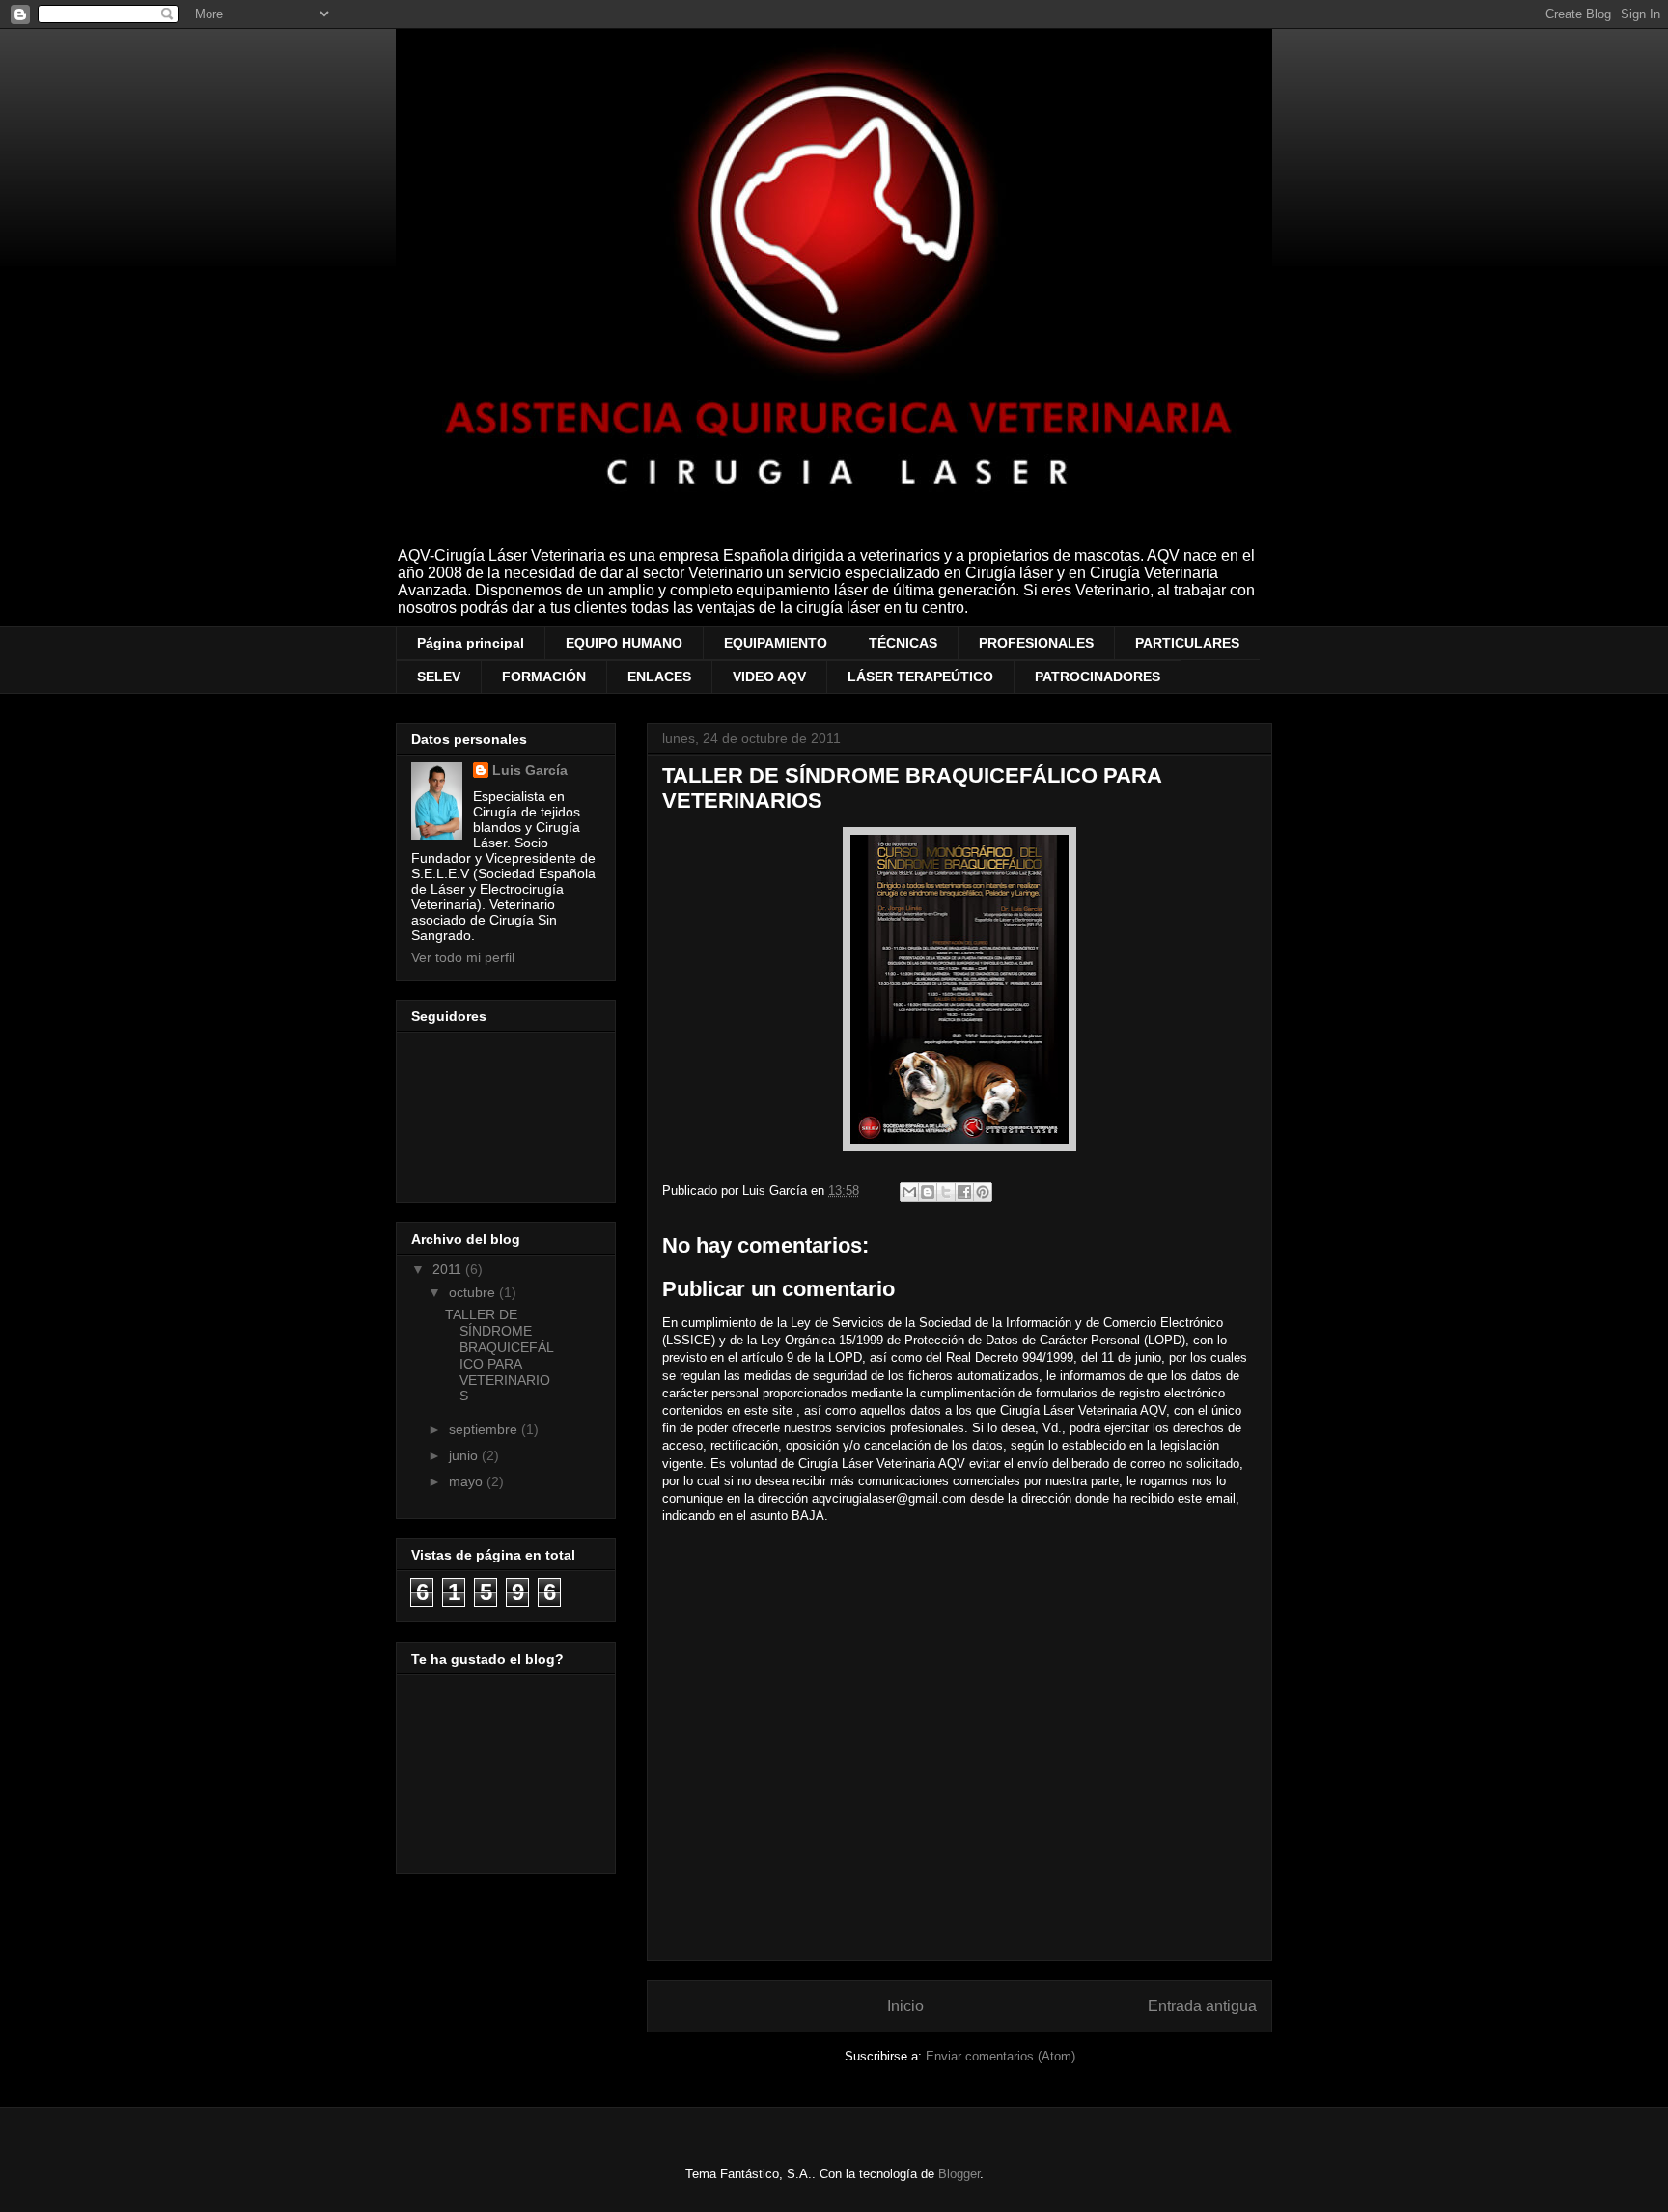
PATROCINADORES (1098, 677)
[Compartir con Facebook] (964, 1192)
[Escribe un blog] (928, 1192)
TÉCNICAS (903, 643)
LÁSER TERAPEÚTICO (920, 677)
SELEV (439, 677)
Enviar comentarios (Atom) (1001, 2056)
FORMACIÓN (544, 677)
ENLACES (659, 677)
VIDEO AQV (769, 677)
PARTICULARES (1187, 643)
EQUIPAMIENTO (776, 643)
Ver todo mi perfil (463, 957)
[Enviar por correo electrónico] (909, 1192)
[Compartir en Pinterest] (983, 1192)
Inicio (905, 2006)
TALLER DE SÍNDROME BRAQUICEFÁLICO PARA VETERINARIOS (500, 1355)
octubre (474, 1292)
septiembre (485, 1429)
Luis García (530, 770)
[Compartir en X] (946, 1192)
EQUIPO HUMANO (624, 643)
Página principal (471, 643)
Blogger (959, 2174)
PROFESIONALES (1036, 643)
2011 (449, 1269)
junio (465, 1455)
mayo (468, 1481)
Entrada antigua (1202, 2006)
